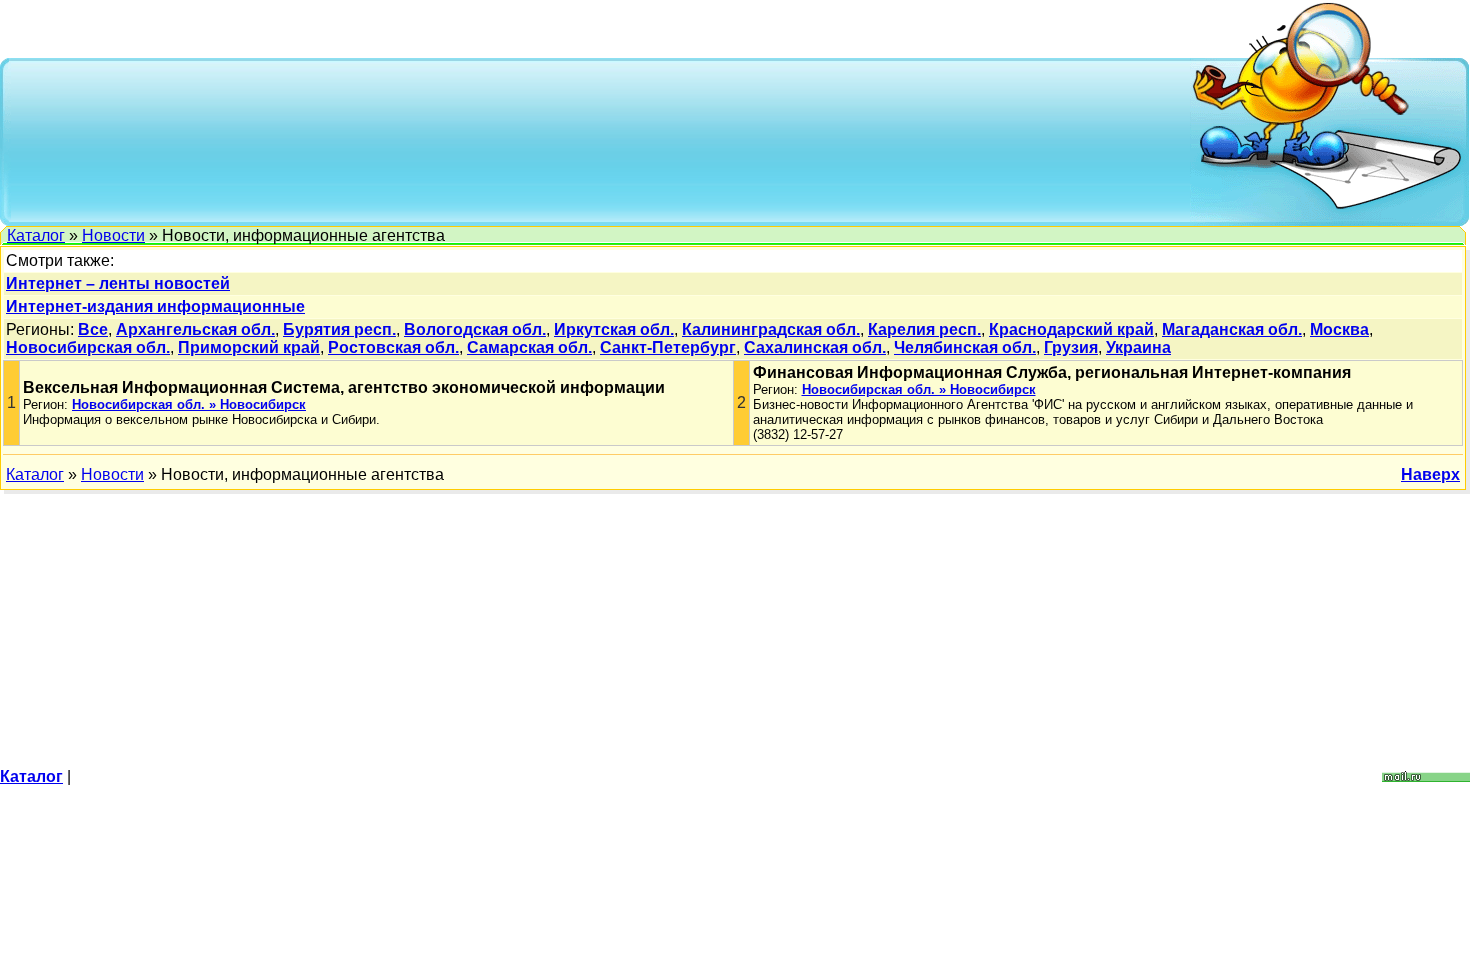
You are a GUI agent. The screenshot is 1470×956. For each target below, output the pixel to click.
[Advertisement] (601, 140)
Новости (113, 235)
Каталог (36, 235)
